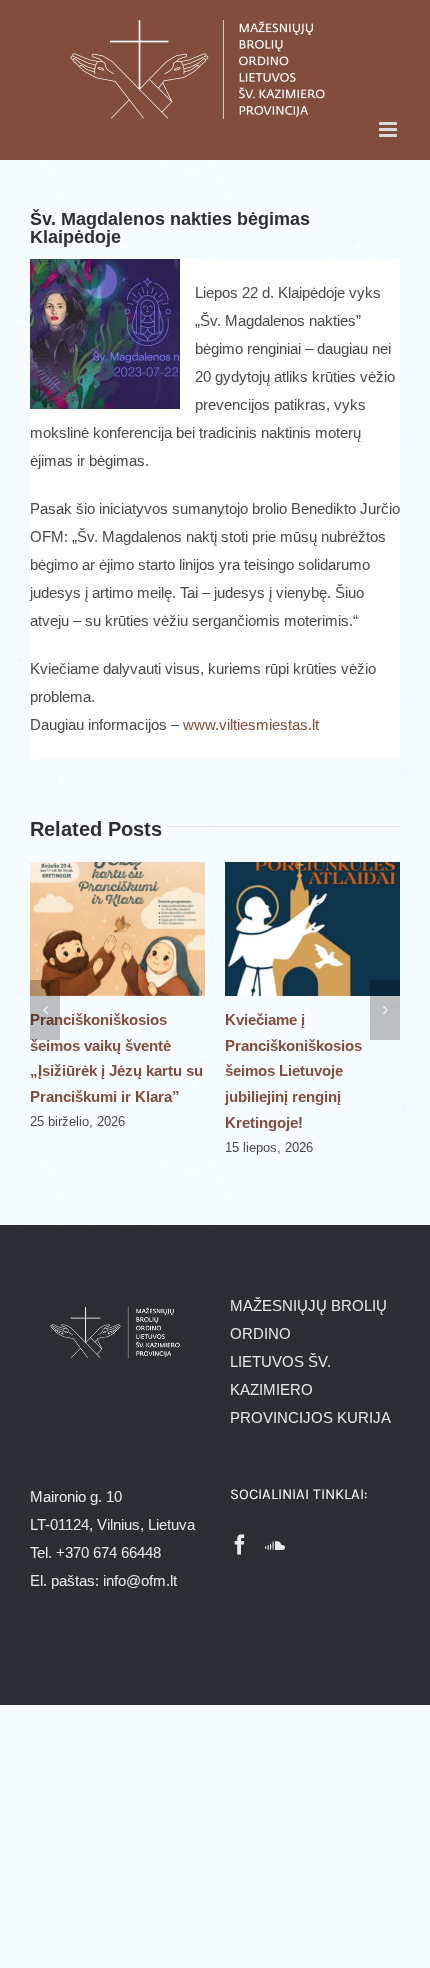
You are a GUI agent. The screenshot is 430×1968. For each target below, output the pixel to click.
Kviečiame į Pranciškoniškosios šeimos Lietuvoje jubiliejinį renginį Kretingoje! (293, 1071)
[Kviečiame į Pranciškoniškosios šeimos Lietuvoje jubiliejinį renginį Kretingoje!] (312, 870)
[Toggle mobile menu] (389, 129)
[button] (45, 1010)
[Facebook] (240, 1545)
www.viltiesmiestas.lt (251, 724)
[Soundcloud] (275, 1545)
